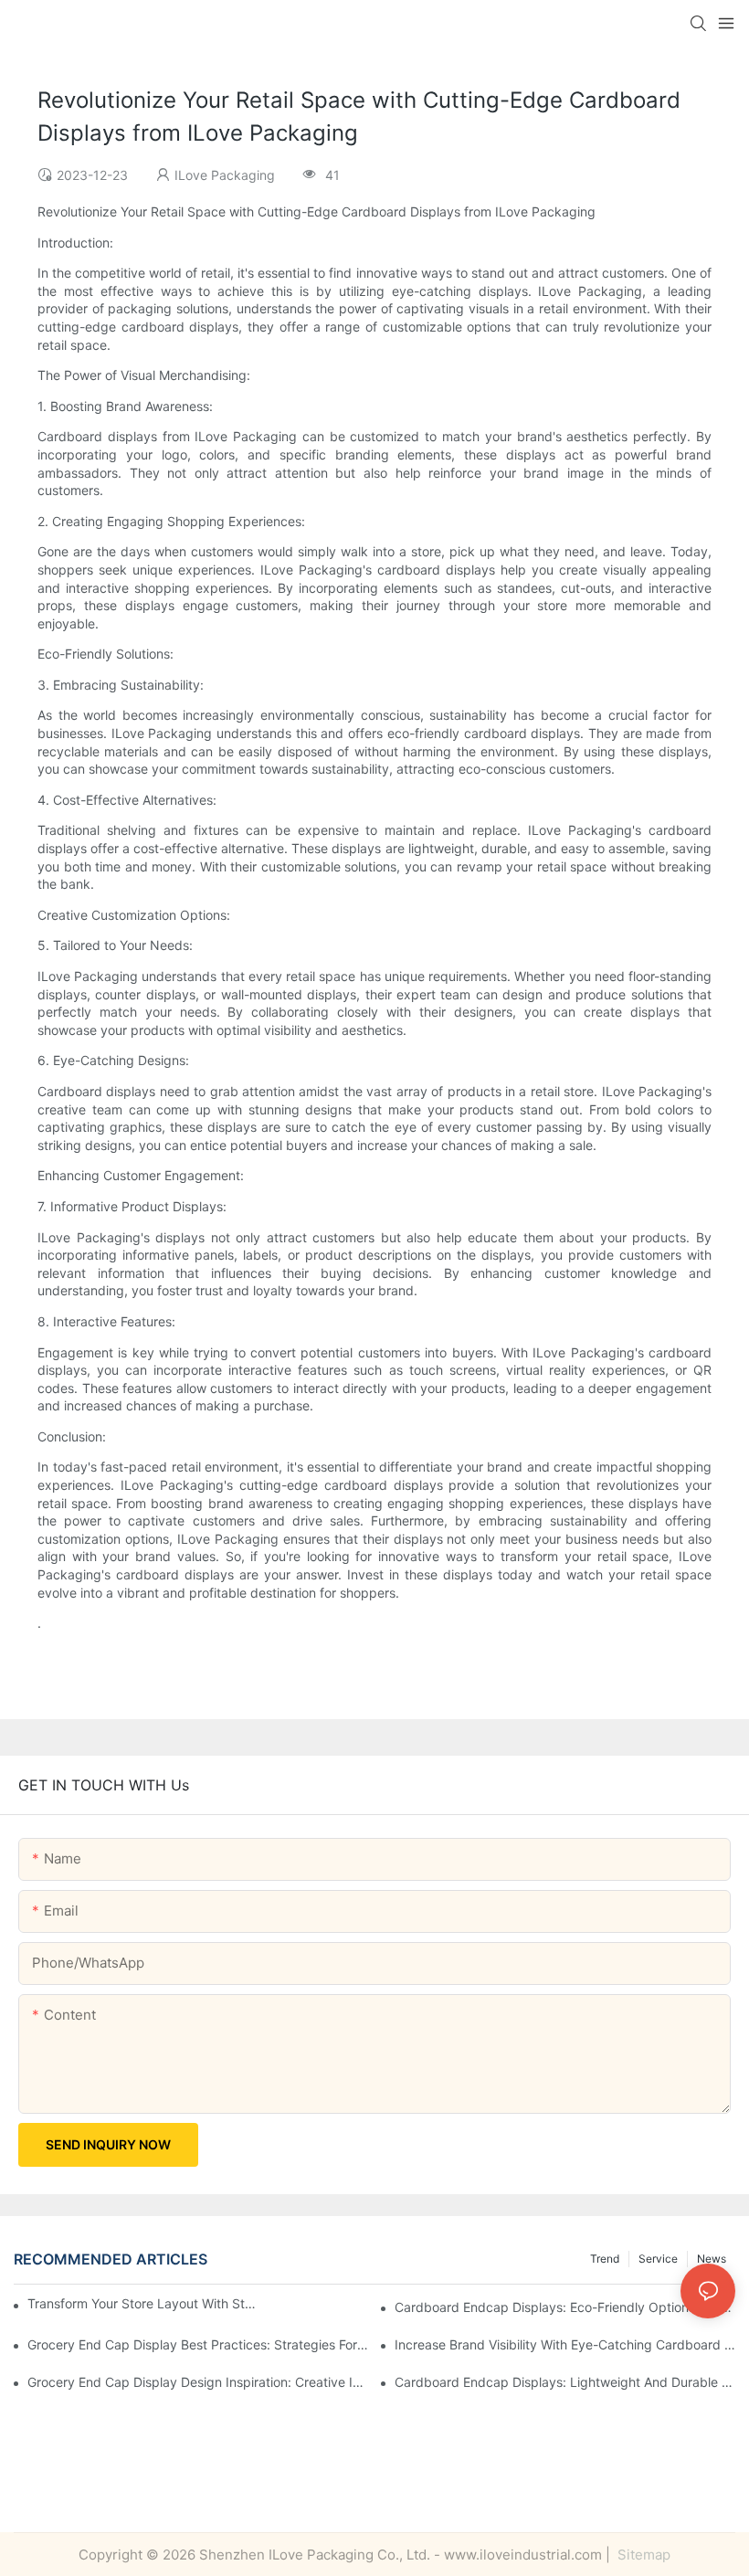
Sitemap (642, 2555)
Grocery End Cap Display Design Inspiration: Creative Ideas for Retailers (198, 2382)
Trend (605, 2259)
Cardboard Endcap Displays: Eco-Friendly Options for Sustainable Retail (565, 2307)
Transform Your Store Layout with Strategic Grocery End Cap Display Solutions (142, 2303)
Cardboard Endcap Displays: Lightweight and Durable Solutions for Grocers (565, 2382)
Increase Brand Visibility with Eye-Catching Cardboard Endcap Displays (565, 2344)
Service (658, 2259)
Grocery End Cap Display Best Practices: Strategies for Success (198, 2344)
